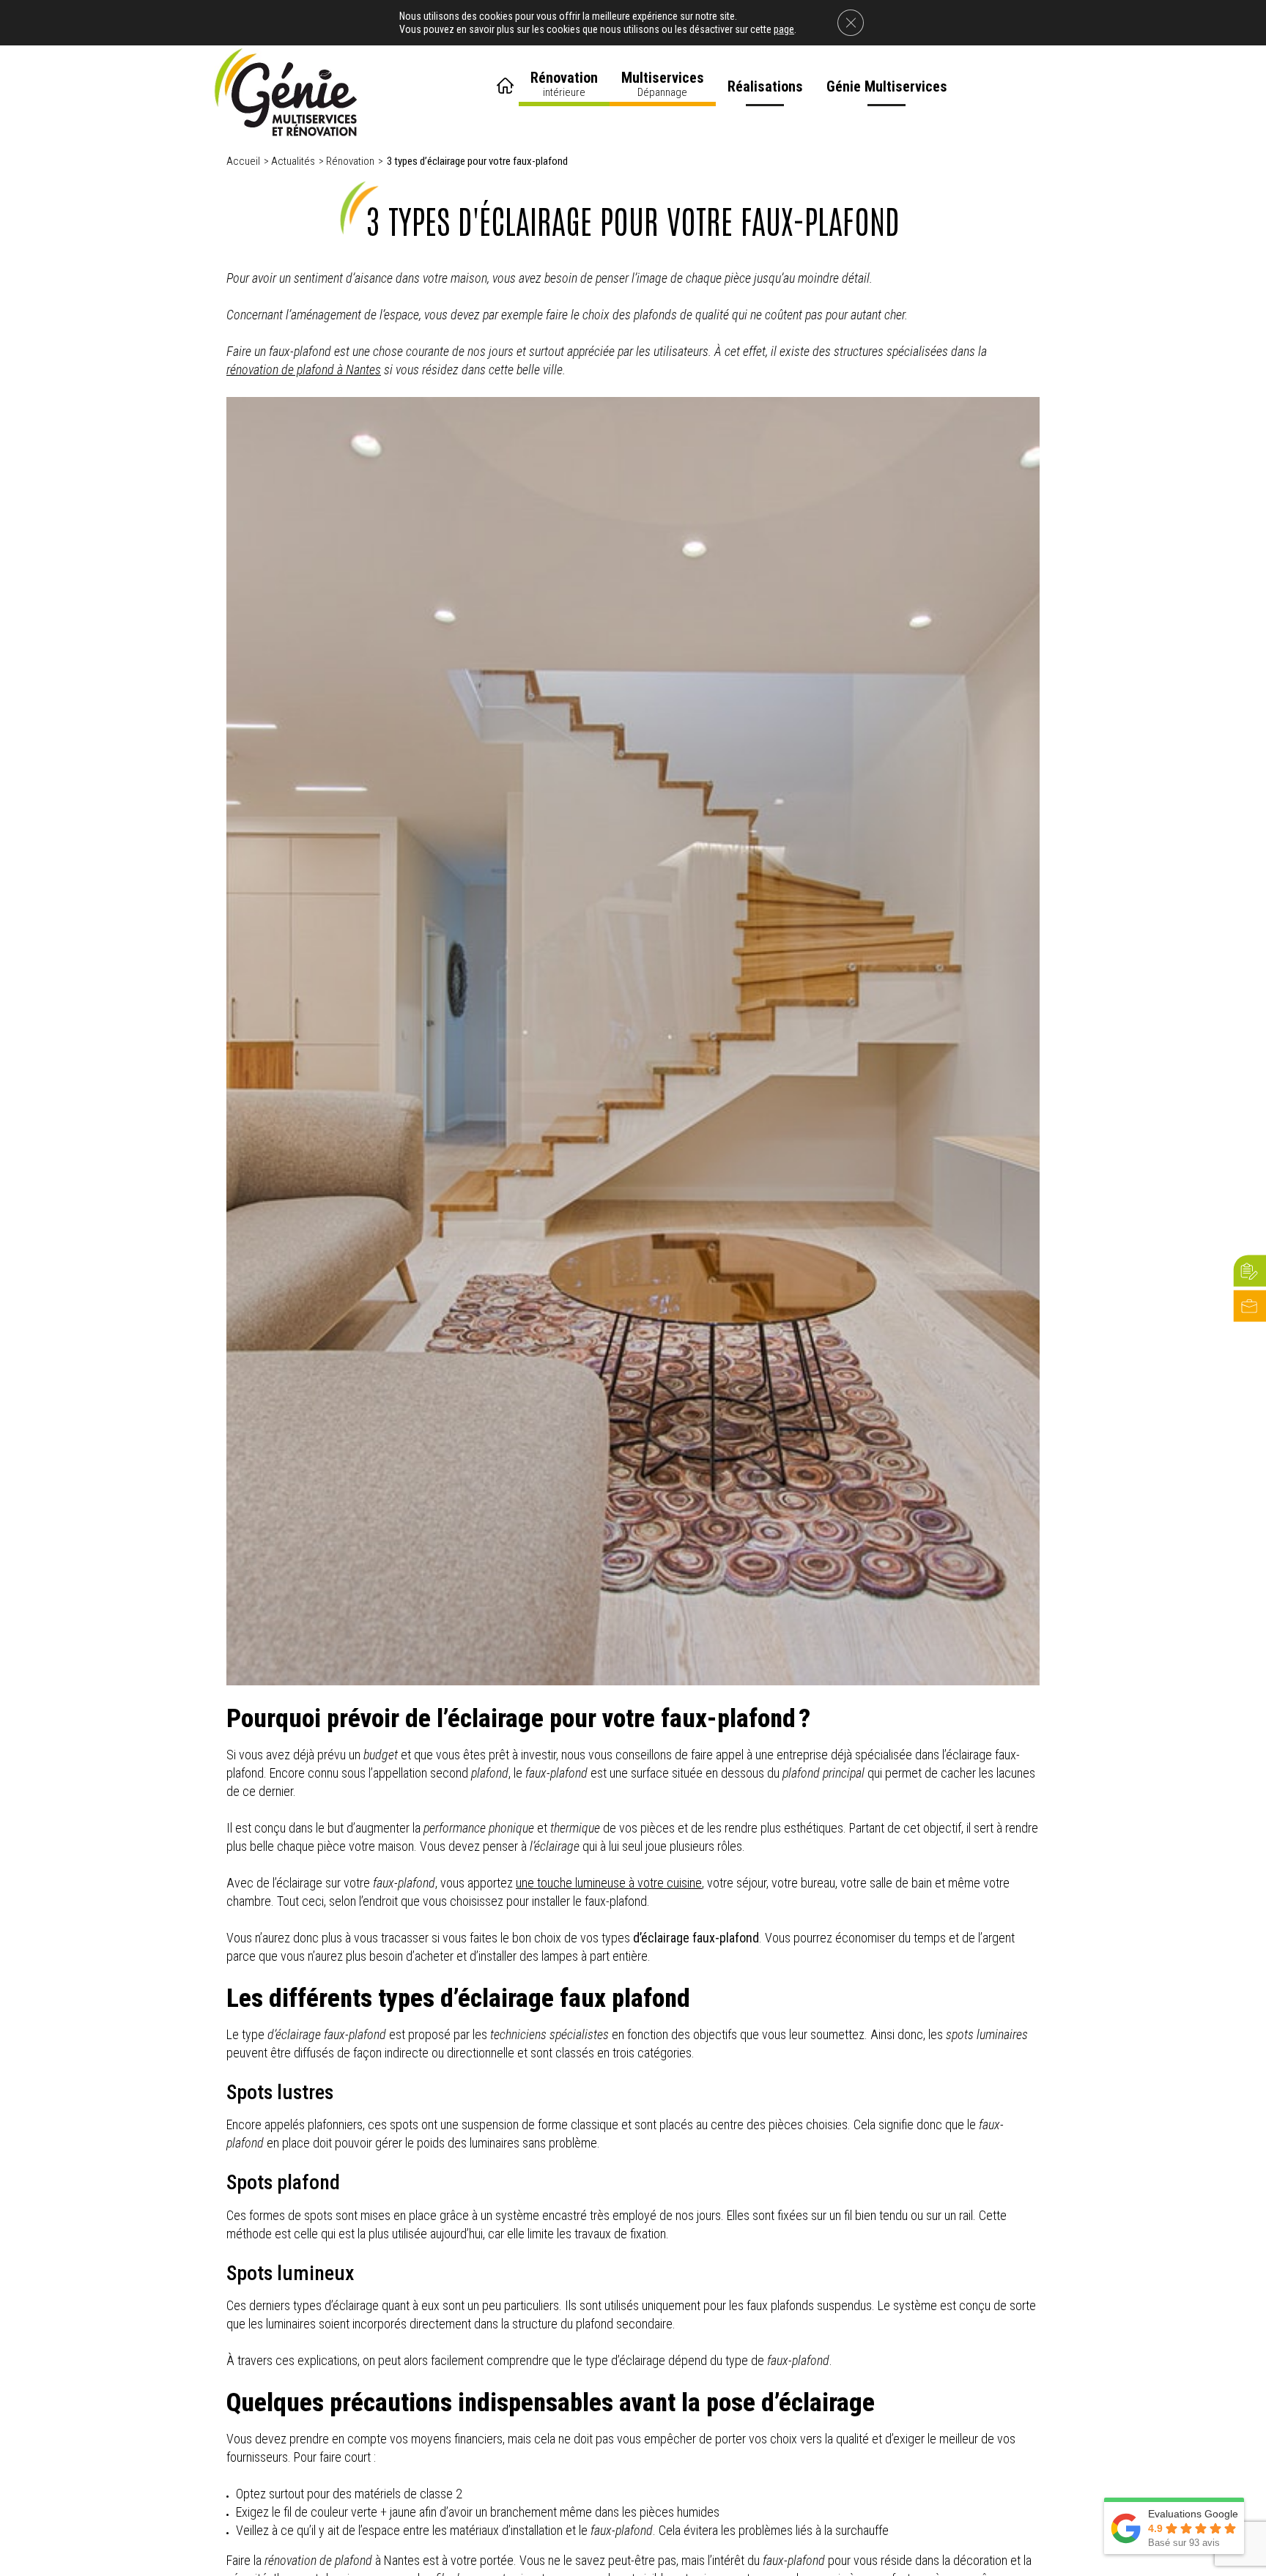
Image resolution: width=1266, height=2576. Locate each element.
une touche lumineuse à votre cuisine (609, 1883)
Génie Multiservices (887, 86)
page (784, 29)
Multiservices (663, 84)
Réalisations (765, 86)
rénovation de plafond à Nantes (304, 370)
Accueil (507, 81)
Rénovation (564, 84)
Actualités (293, 161)
